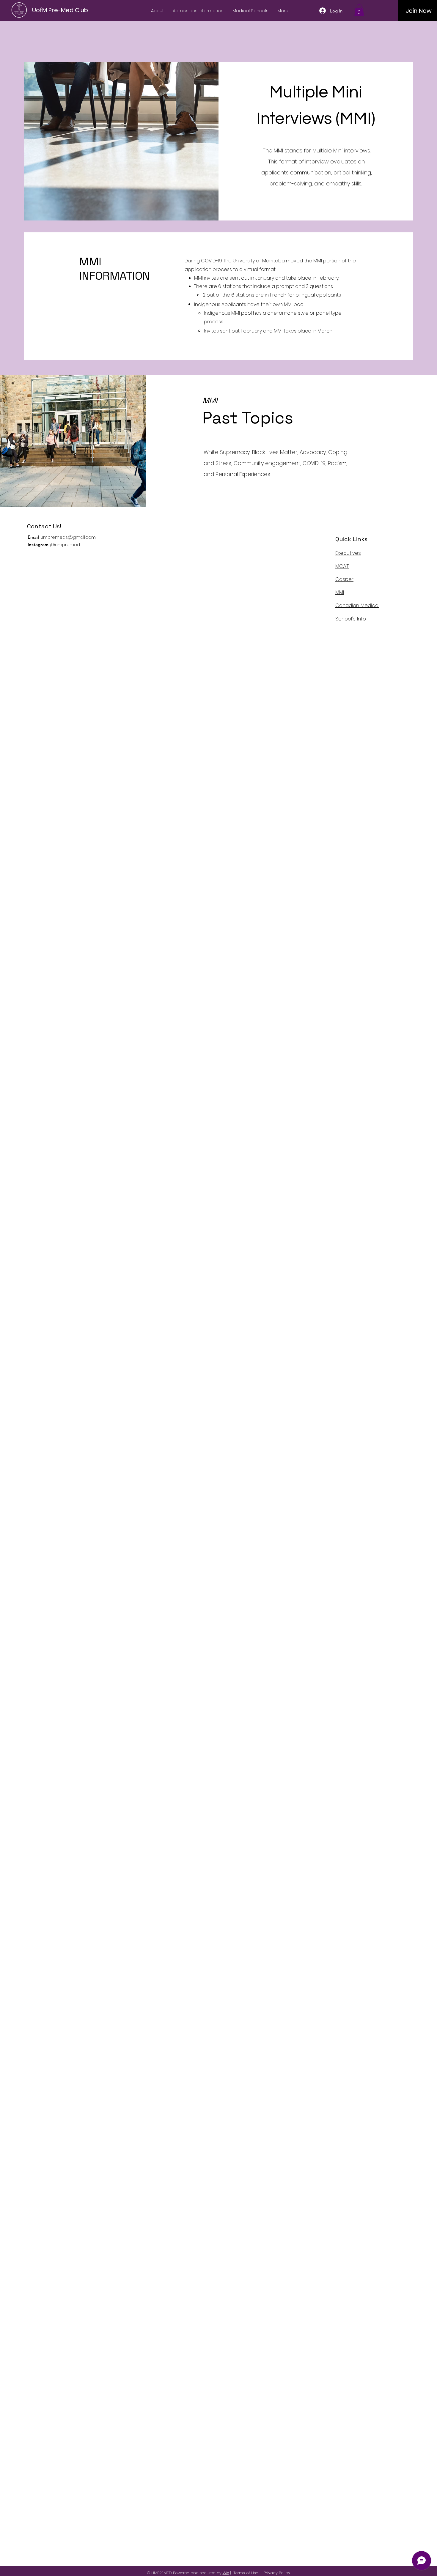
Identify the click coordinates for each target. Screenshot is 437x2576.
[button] (359, 10)
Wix (226, 2573)
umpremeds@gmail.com (68, 537)
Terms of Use (246, 2573)
